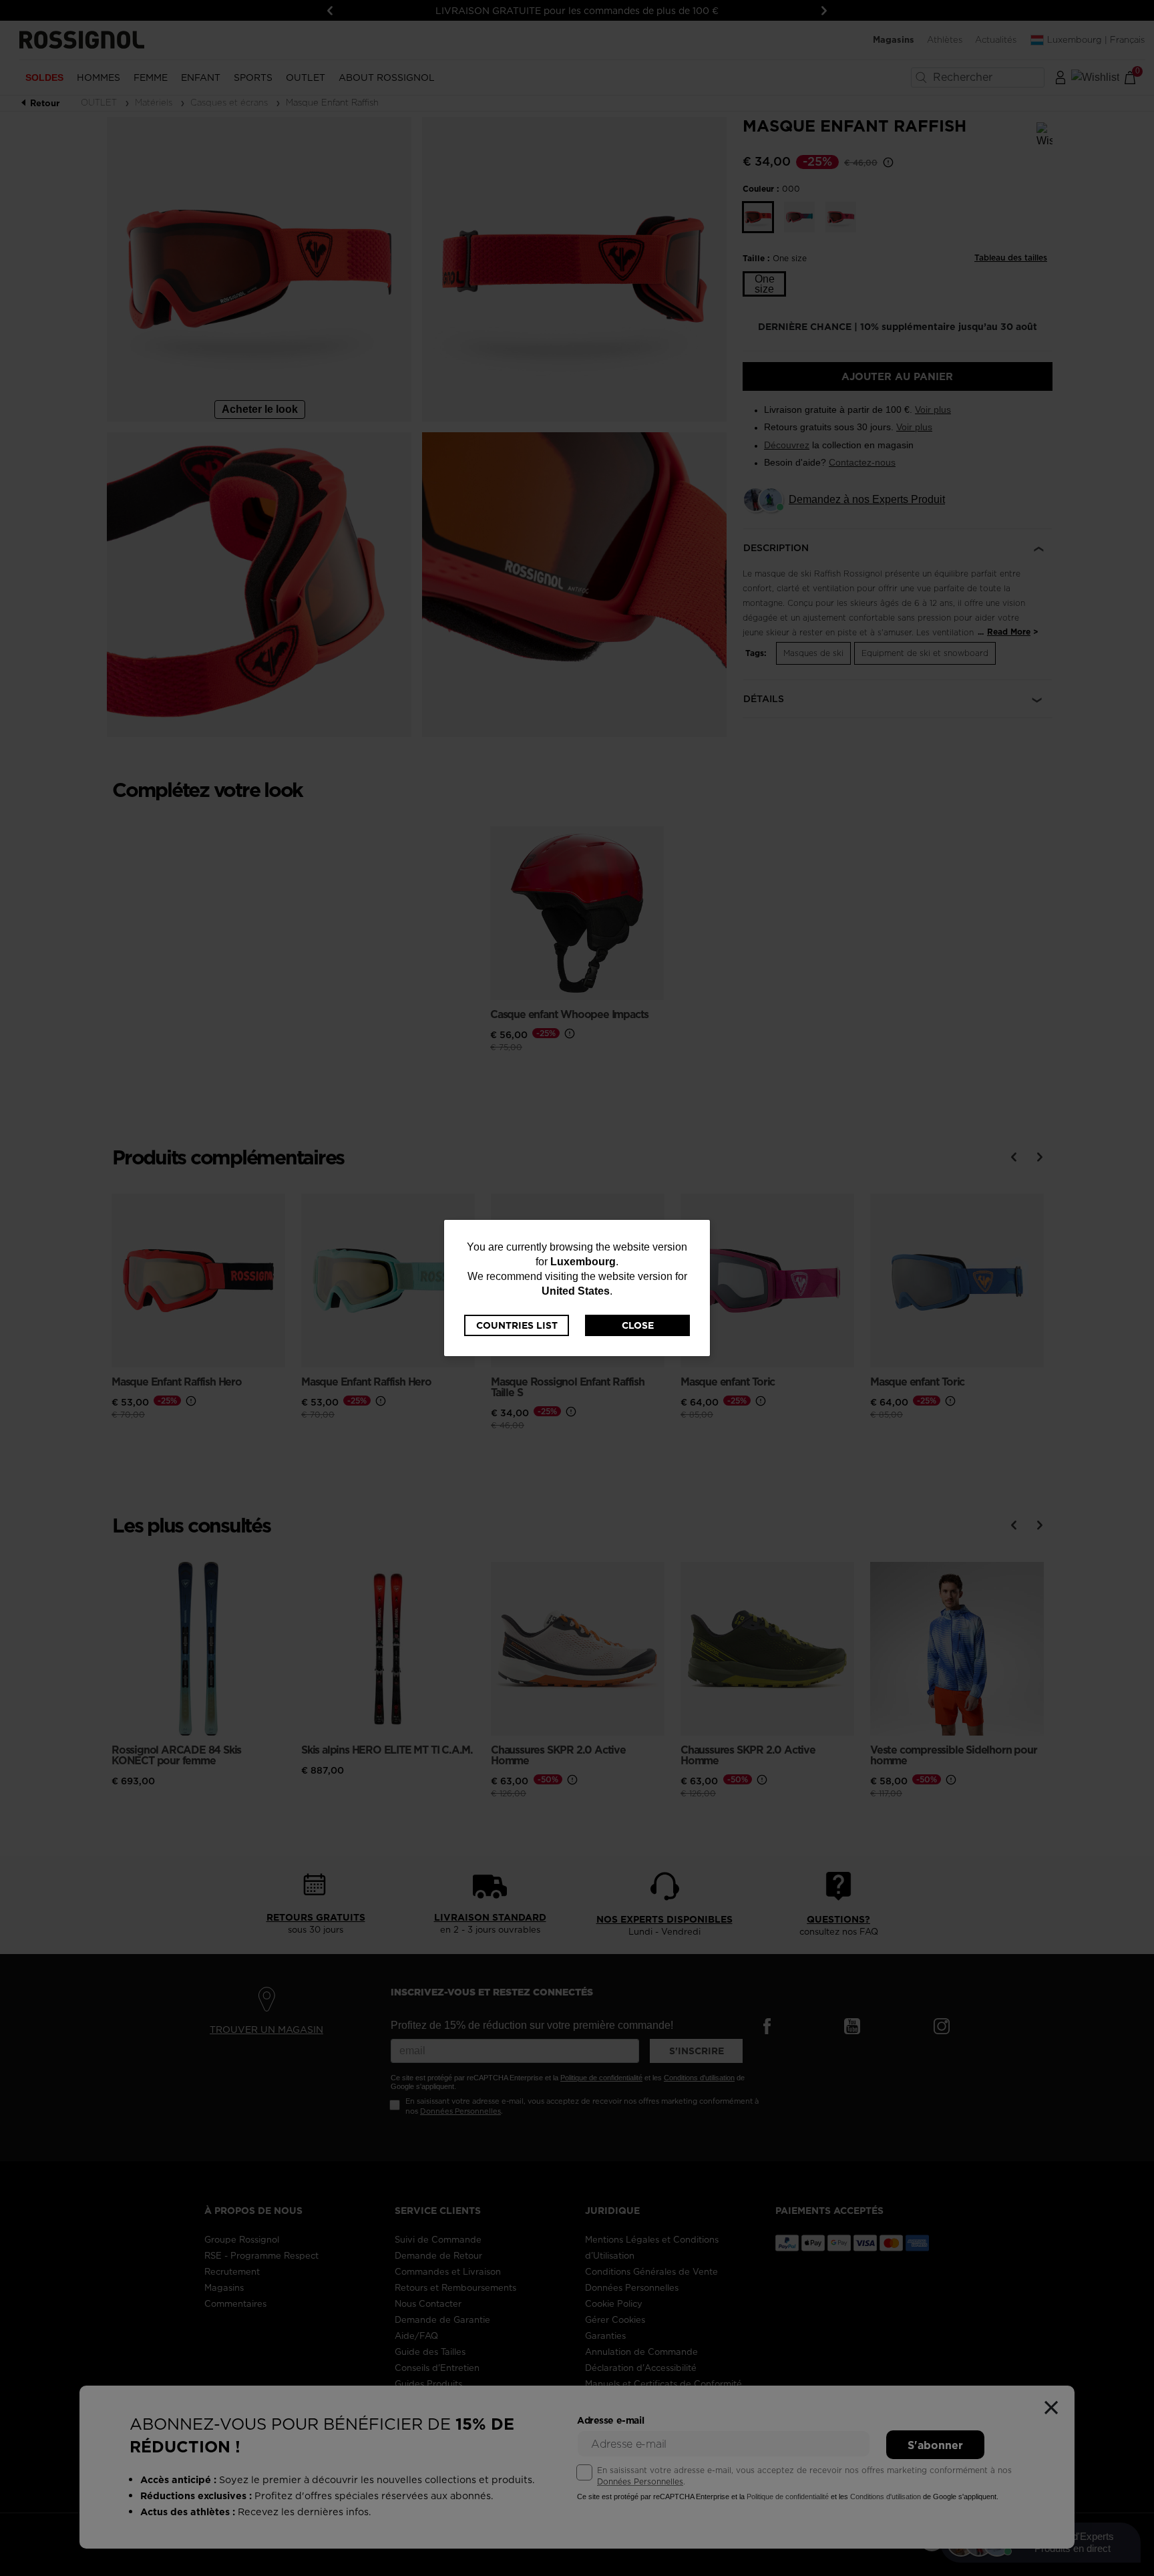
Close (638, 1325)
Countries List (517, 1325)
